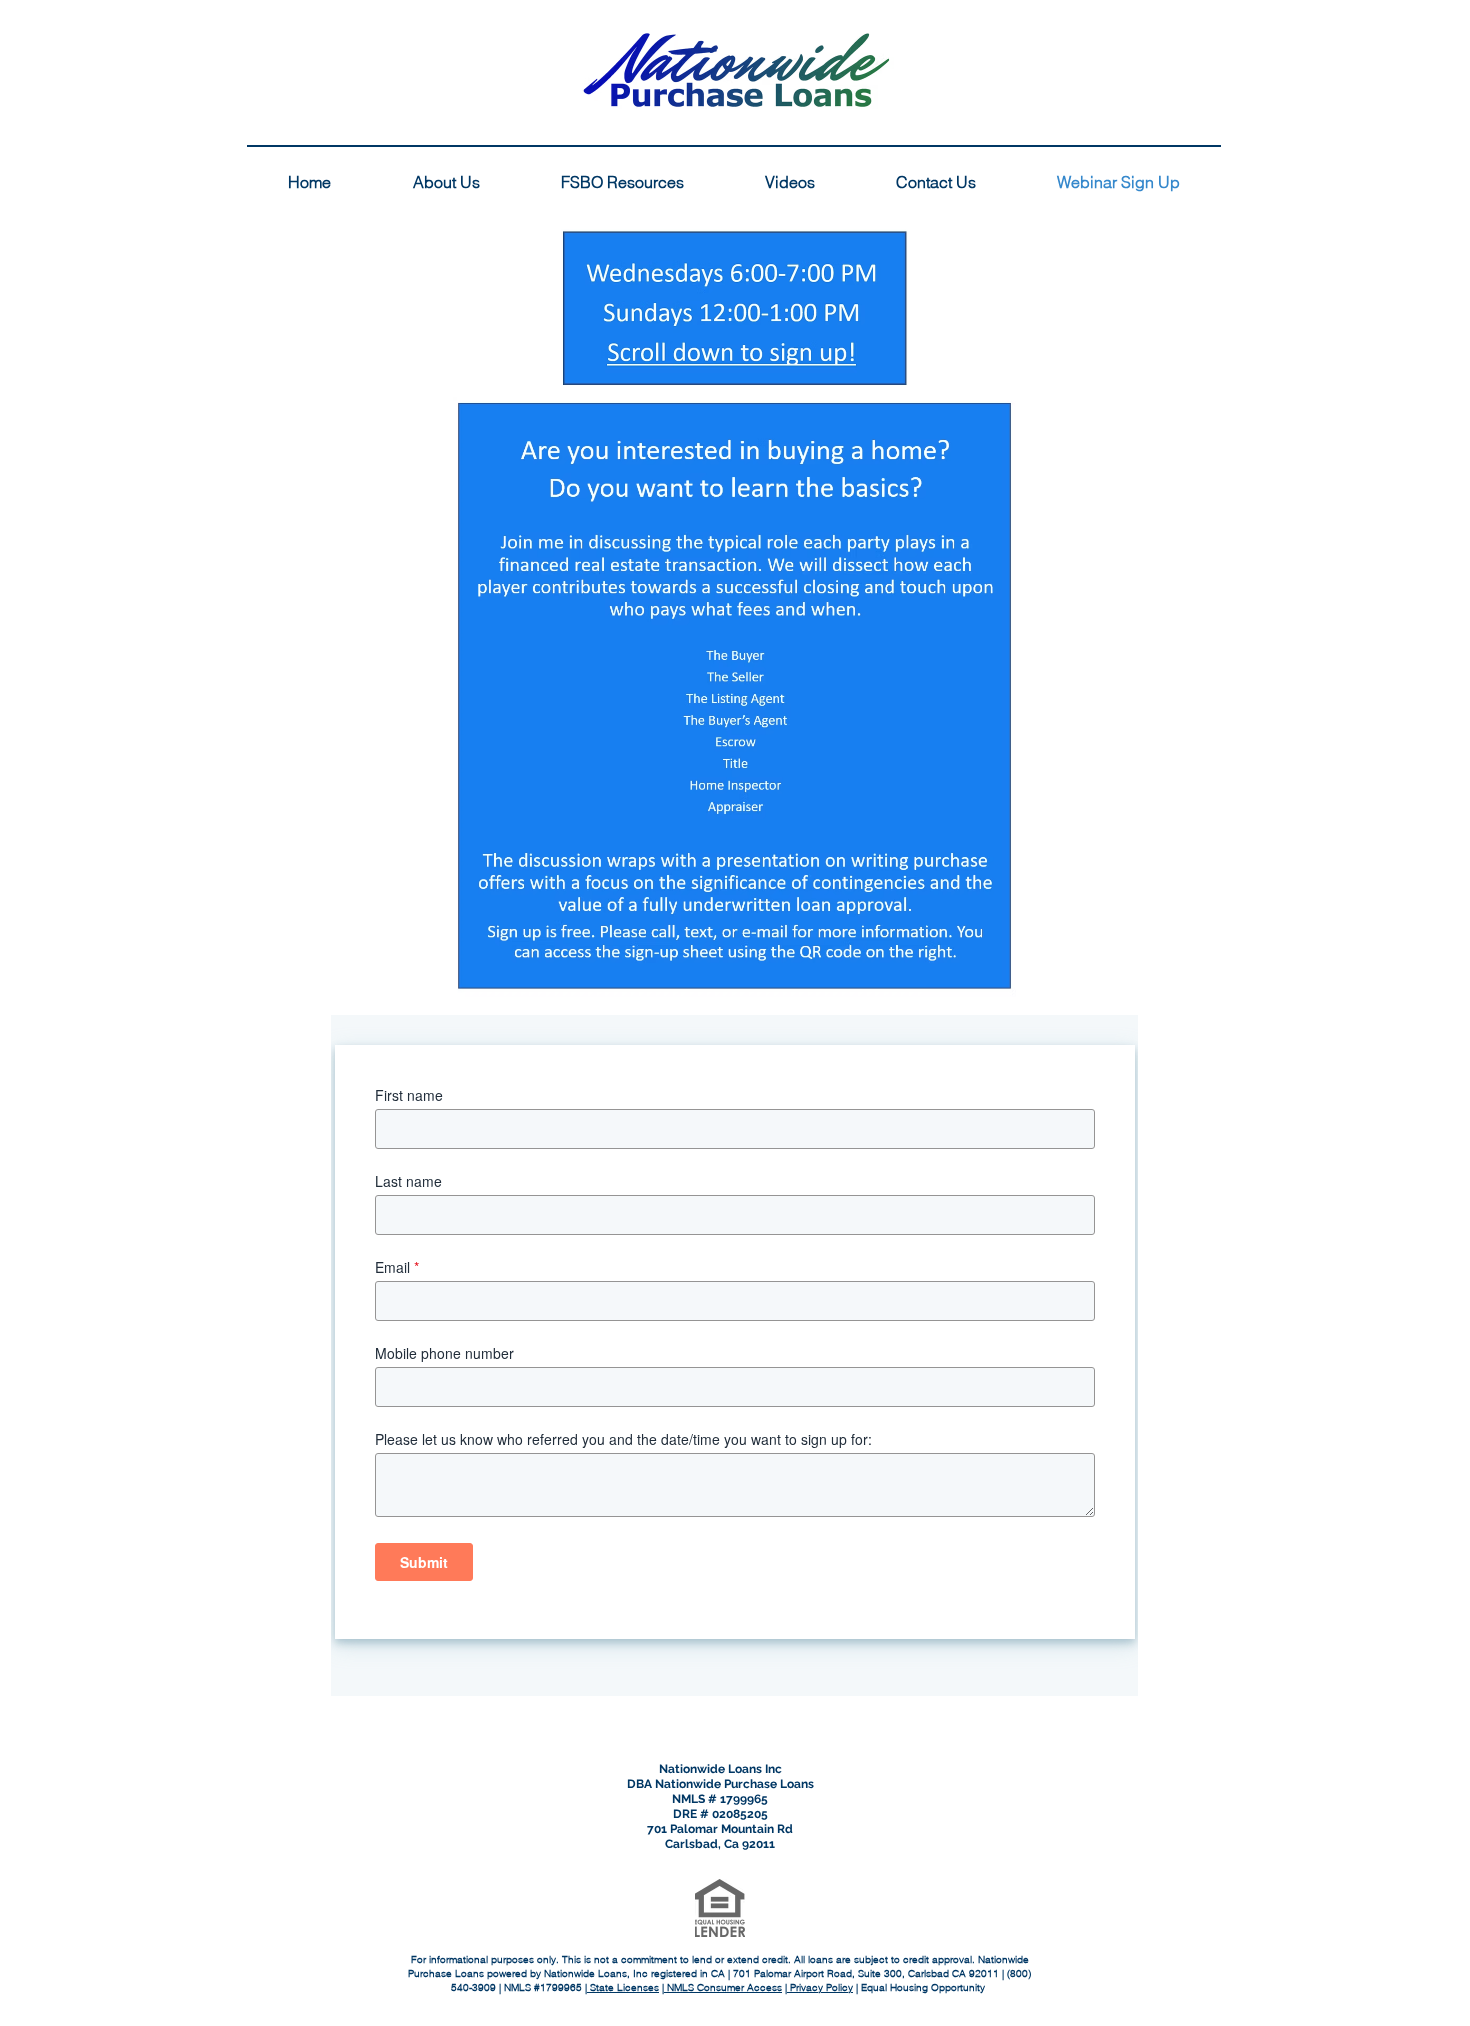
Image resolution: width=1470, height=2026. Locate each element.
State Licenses (623, 1987)
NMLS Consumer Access (723, 1987)
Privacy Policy (820, 1987)
